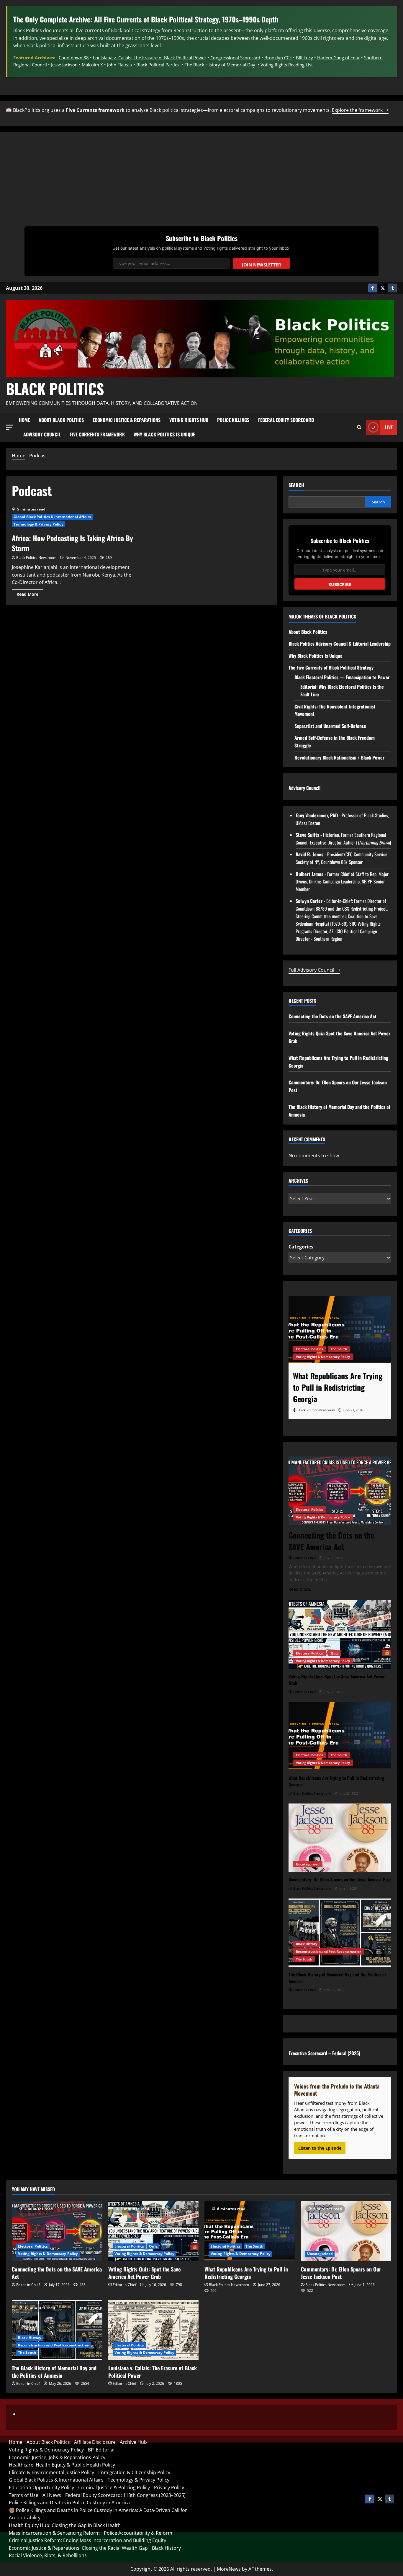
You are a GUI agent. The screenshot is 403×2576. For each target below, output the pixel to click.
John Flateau (120, 65)
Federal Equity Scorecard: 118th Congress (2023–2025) (125, 2495)
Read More (30, 593)
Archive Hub (133, 2442)
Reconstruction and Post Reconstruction (329, 1951)
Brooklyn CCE (278, 58)
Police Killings (233, 420)
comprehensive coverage (360, 30)
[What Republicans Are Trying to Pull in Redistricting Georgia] (340, 1330)
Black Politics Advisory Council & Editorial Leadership (340, 644)
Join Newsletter (262, 265)
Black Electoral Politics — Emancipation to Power (342, 677)
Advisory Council (42, 434)
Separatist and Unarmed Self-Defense (330, 726)
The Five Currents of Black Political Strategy (331, 667)
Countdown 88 (74, 58)
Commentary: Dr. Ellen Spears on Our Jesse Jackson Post (341, 2273)
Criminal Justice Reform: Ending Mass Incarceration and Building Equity (87, 2540)
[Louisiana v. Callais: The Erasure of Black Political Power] (154, 2330)
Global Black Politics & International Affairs (52, 517)
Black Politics (55, 388)
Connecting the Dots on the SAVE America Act (332, 1016)
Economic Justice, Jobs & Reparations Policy (57, 2457)
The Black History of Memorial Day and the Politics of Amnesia (54, 2372)
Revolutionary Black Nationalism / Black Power (339, 757)
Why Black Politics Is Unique (164, 434)
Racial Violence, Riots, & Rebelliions (48, 2555)
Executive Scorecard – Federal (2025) (324, 2053)
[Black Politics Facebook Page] (373, 288)
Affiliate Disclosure (95, 2442)
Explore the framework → (360, 110)
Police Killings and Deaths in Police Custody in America (69, 2503)
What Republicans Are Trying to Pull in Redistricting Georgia (246, 2273)
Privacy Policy (169, 2487)
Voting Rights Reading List (287, 65)
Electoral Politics (309, 1349)
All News (52, 2495)
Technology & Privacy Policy (39, 524)
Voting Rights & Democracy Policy (323, 1357)
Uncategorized (308, 1864)
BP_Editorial (101, 2450)
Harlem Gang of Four (339, 58)
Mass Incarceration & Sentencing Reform (54, 2533)
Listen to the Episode (320, 2148)
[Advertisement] (201, 182)
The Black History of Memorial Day (220, 65)
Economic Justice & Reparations (127, 420)
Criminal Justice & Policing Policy (114, 2487)
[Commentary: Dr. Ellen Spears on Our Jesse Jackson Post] (340, 1838)
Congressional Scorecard (235, 58)
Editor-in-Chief (28, 2285)
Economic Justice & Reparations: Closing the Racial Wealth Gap (78, 2548)
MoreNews (229, 2569)
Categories (301, 1247)
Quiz (334, 1653)
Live (389, 427)
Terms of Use (24, 2495)
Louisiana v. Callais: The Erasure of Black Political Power (150, 58)
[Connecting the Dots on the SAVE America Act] (340, 1491)
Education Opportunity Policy (41, 2487)
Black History (307, 1944)
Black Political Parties (158, 65)
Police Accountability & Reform (138, 2533)
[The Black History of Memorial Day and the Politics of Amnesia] (340, 1933)
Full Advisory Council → (314, 970)
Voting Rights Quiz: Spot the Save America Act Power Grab (144, 2273)
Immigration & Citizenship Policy (134, 2472)
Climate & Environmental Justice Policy (51, 2472)
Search (296, 485)
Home (24, 420)
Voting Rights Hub (189, 420)
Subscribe (340, 584)
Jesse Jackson (64, 65)
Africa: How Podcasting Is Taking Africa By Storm (72, 543)
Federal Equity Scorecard (286, 420)
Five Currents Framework (97, 434)
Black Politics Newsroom (36, 558)
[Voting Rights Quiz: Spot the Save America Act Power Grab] (340, 1634)
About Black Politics (61, 420)
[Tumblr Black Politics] (393, 288)
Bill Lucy (304, 58)
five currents (90, 30)
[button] (9, 427)
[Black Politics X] (383, 288)
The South (339, 1349)
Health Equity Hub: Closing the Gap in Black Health (65, 2525)
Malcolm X (92, 65)
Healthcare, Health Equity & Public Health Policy (62, 2465)
